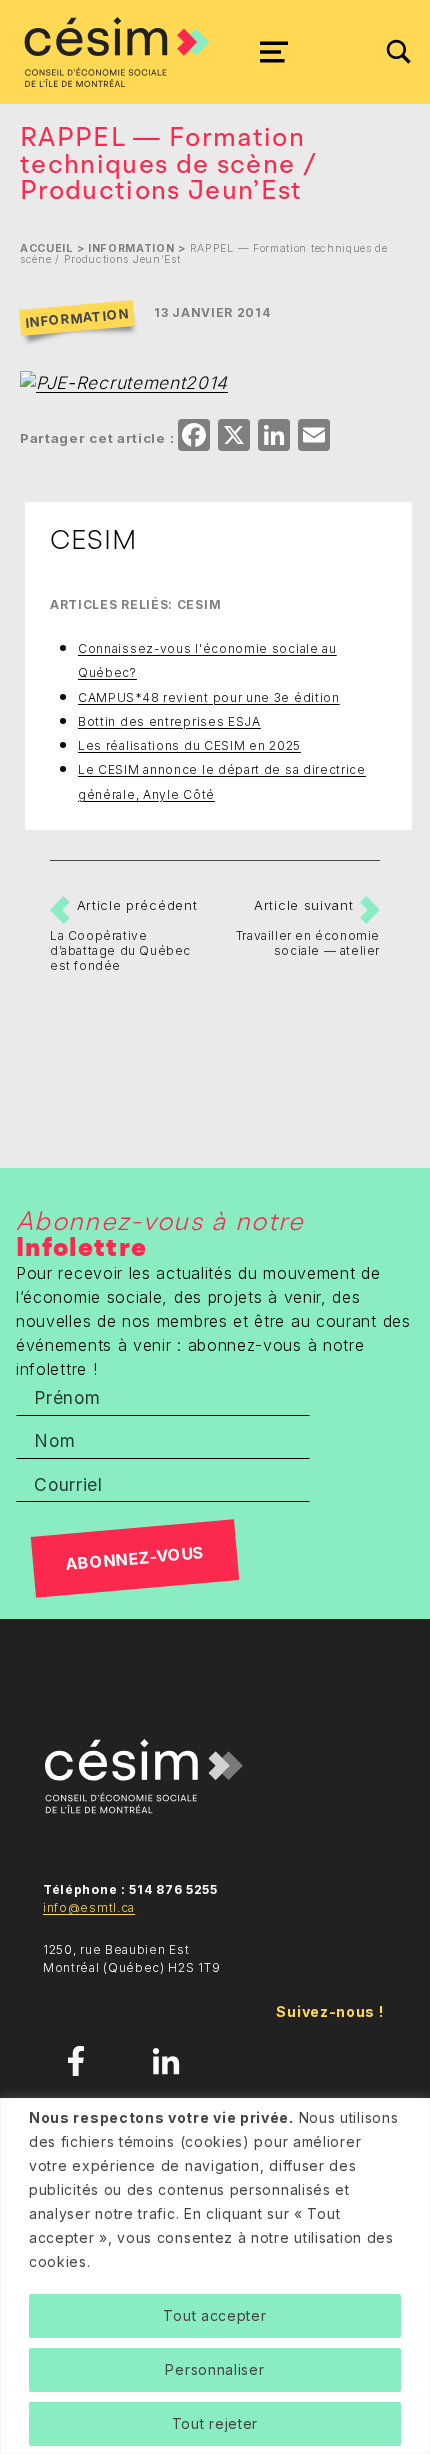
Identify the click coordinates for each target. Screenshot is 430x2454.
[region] (215, 2276)
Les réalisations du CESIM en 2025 (189, 745)
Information (131, 248)
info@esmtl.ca (89, 1907)
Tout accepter (214, 2315)
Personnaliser (214, 2369)
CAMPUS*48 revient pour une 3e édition (209, 697)
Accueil (46, 248)
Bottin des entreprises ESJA (169, 721)
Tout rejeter (215, 2423)
